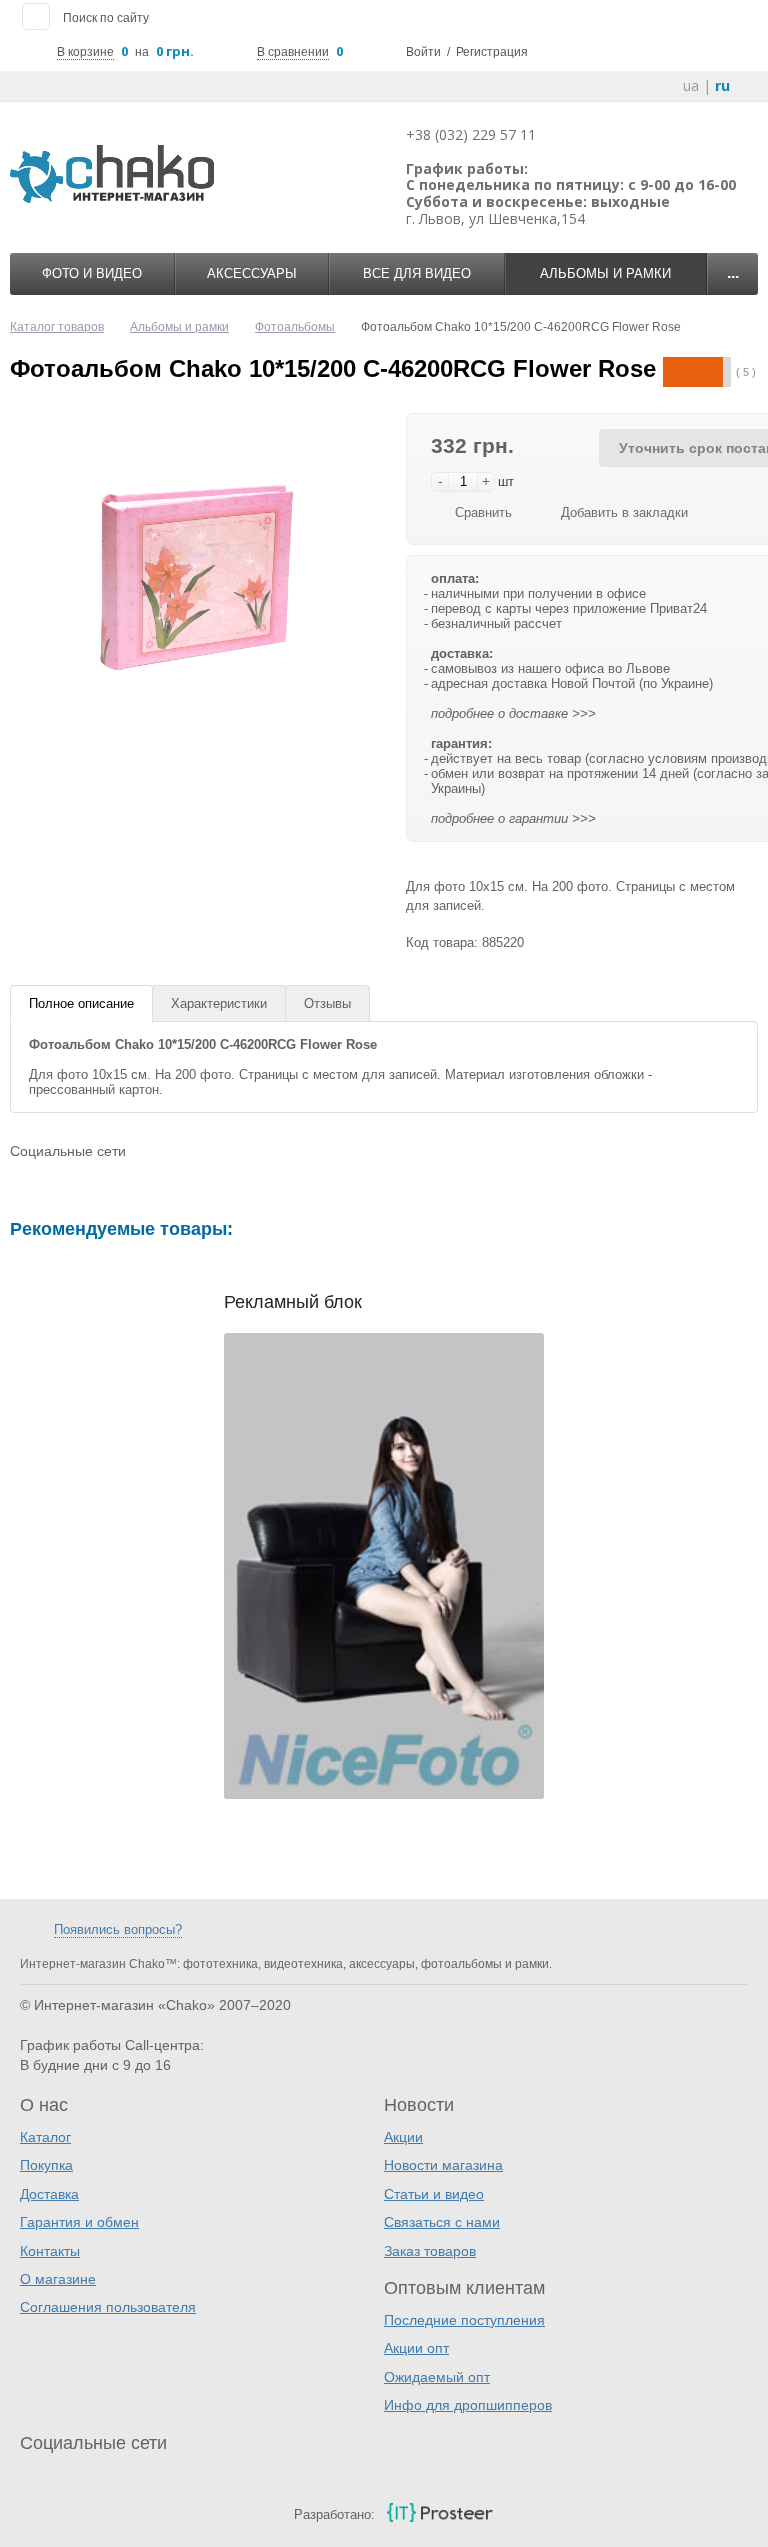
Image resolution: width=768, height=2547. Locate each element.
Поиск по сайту (106, 18)
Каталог (45, 2137)
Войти (423, 52)
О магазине (58, 2279)
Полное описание (81, 1003)
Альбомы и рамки (605, 273)
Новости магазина (443, 2165)
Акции (403, 2137)
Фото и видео (92, 273)
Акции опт (416, 2348)
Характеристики (219, 1003)
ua (691, 85)
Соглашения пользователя (108, 2307)
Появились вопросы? (118, 1929)
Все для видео (417, 273)
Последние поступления (464, 2320)
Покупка (46, 2165)
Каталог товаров (57, 327)
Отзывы (327, 1003)
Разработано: (334, 2514)
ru (722, 85)
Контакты (50, 2251)
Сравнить (483, 512)
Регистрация (492, 52)
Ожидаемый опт (437, 2377)
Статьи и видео (434, 2194)
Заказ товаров (430, 2251)
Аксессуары (252, 273)
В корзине (85, 52)
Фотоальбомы (295, 327)
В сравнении (293, 52)
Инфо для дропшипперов (468, 2405)
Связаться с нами (442, 2222)
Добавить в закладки (624, 512)
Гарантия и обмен (79, 2222)
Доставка (49, 2194)
